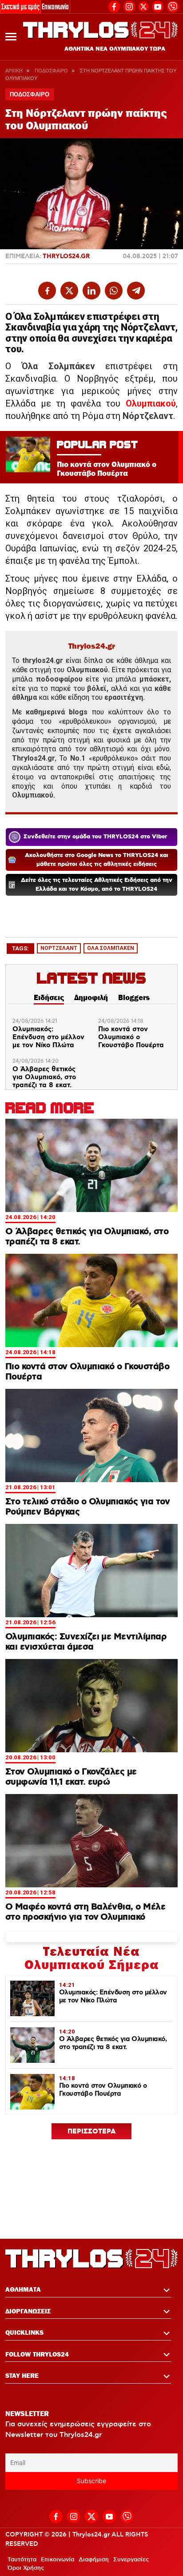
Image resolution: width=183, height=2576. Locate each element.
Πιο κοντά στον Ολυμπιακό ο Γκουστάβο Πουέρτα (131, 1037)
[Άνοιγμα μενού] (11, 37)
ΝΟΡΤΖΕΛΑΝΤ (59, 948)
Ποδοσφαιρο (51, 71)
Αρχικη (14, 71)
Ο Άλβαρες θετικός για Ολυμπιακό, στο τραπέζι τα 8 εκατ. (44, 1077)
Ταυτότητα (22, 2560)
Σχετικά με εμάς (20, 6)
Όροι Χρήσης (26, 2568)
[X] (143, 7)
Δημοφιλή (91, 997)
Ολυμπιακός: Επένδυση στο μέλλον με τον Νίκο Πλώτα (48, 1037)
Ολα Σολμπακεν (111, 948)
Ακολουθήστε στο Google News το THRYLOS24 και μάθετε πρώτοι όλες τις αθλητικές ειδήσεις (97, 860)
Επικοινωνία (55, 6)
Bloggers (134, 997)
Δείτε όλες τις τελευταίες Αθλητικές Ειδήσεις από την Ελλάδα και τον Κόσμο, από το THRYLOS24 (97, 885)
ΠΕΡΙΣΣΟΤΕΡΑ (92, 2132)
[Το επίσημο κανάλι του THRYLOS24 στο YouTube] (158, 6)
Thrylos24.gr (66, 256)
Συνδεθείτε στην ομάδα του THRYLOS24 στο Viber (95, 837)
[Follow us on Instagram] (129, 6)
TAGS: (20, 948)
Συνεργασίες (131, 2560)
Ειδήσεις (49, 997)
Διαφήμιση (94, 2560)
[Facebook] (114, 6)
